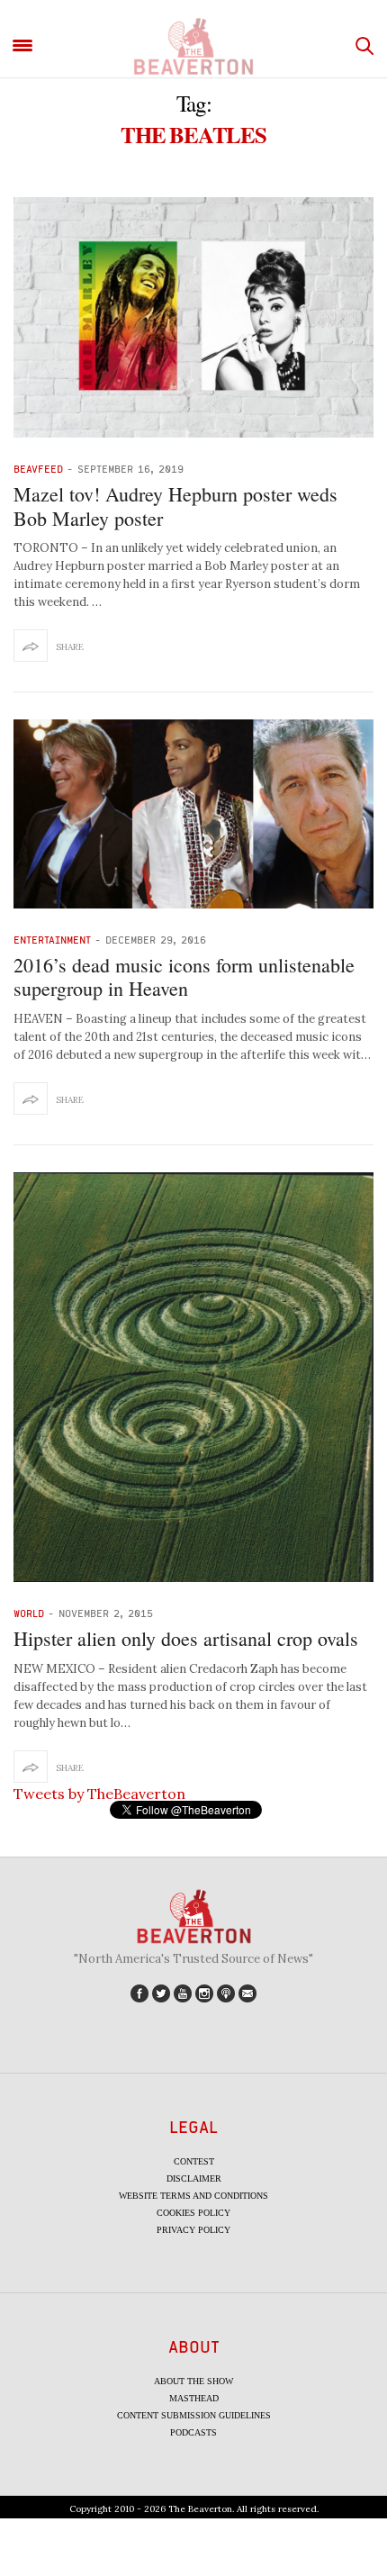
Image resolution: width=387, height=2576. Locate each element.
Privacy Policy (193, 2230)
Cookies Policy (193, 2213)
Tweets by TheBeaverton (99, 1794)
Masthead (194, 2398)
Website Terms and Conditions (193, 2196)
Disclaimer (194, 2178)
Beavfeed (38, 469)
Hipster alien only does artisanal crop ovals (186, 1638)
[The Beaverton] (193, 46)
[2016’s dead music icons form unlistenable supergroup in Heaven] (193, 814)
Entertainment (52, 940)
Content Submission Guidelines (194, 2415)
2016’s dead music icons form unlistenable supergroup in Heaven (184, 976)
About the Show (193, 2381)
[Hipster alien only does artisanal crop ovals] (193, 1378)
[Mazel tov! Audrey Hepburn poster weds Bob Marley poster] (193, 317)
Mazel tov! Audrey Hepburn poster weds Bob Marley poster (175, 506)
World (29, 1613)
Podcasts (193, 2432)
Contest (194, 2161)
